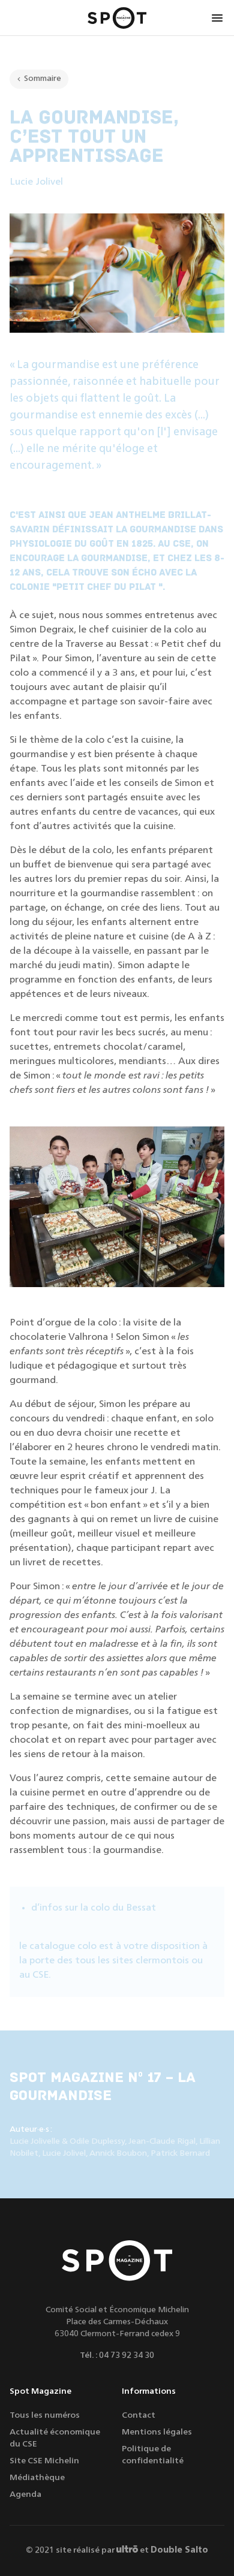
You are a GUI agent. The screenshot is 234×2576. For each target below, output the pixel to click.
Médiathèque (37, 2478)
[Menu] (217, 18)
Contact (139, 2415)
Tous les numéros (45, 2415)
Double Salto (179, 2550)
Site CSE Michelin (44, 2461)
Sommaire (43, 79)
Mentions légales (157, 2432)
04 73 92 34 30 (127, 2355)
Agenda (25, 2494)
